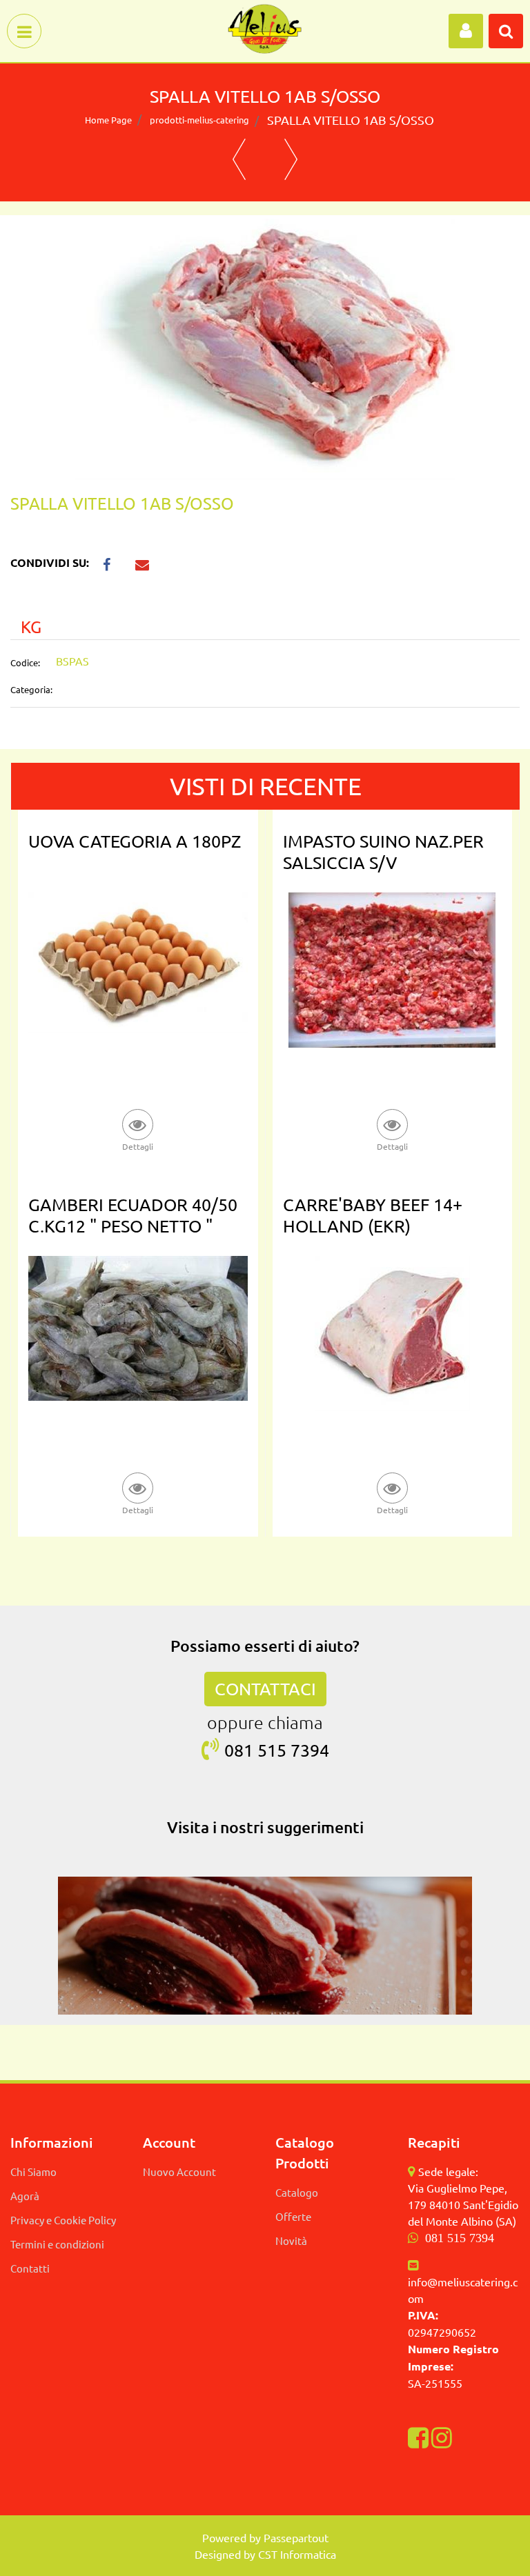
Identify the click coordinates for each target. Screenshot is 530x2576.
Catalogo (297, 2192)
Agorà (25, 2196)
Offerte (293, 2216)
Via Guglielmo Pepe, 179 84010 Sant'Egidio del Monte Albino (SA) (463, 2204)
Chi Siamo (33, 2171)
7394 (310, 1750)
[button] (265, 348)
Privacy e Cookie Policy (63, 2220)
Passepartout (296, 2537)
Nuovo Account (179, 2171)
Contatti (30, 2268)
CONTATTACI (265, 1689)
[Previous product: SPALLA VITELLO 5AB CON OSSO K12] (239, 159)
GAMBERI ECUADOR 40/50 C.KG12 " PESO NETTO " (133, 1215)
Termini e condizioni (57, 2244)
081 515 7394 (460, 2238)
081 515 (257, 1750)
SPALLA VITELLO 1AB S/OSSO (351, 120)
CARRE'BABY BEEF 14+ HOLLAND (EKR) (373, 1215)
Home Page (108, 120)
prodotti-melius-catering (199, 120)
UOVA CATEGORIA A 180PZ (135, 841)
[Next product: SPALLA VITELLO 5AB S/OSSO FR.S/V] (291, 159)
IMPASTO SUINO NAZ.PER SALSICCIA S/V (383, 852)
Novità (291, 2240)
